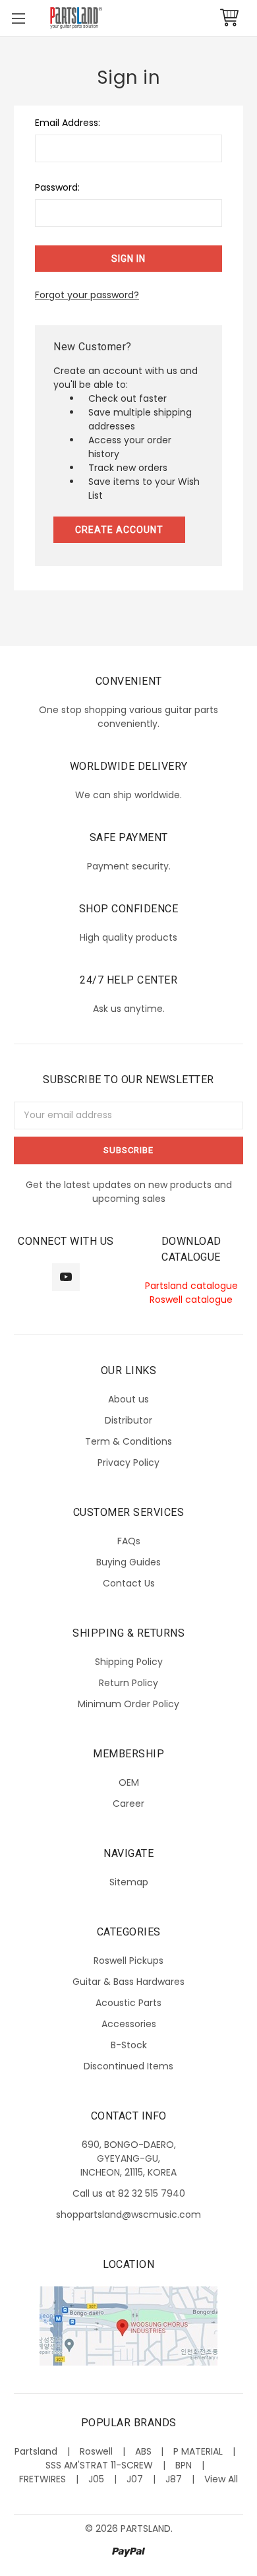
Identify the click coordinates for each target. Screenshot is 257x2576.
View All (221, 2479)
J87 (174, 2479)
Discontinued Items (128, 2066)
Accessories (129, 2024)
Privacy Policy (128, 1462)
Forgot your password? (87, 295)
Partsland (36, 2451)
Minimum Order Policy (128, 1704)
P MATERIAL (198, 2451)
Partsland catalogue (191, 1286)
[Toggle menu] (18, 18)
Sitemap (129, 1882)
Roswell (96, 2451)
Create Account (119, 530)
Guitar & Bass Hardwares (128, 1982)
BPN (184, 2465)
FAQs (129, 1541)
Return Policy (128, 1683)
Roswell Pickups (128, 1961)
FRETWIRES (43, 2479)
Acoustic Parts (128, 2003)
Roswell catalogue (191, 1300)
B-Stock (129, 2045)
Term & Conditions (128, 1441)
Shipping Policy (129, 1662)
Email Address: (68, 123)
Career (128, 1804)
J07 (135, 2479)
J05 (96, 2479)
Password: (57, 187)
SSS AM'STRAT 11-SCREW (99, 2465)
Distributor (128, 1420)
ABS (143, 2451)
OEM (129, 1782)
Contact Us (129, 1583)
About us (128, 1399)
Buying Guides (128, 1562)
